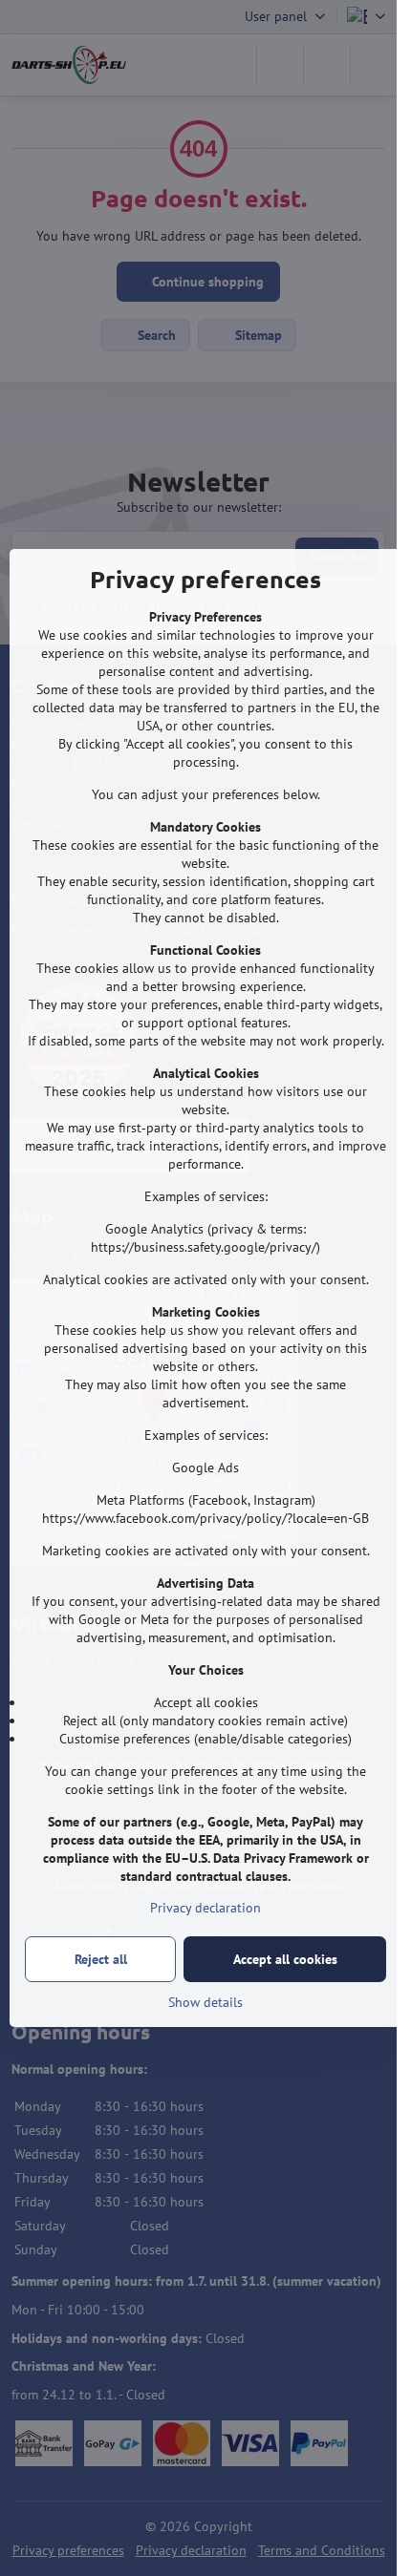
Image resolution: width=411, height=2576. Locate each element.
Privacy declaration (205, 1908)
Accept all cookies (285, 1959)
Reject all (101, 1959)
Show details (205, 2002)
